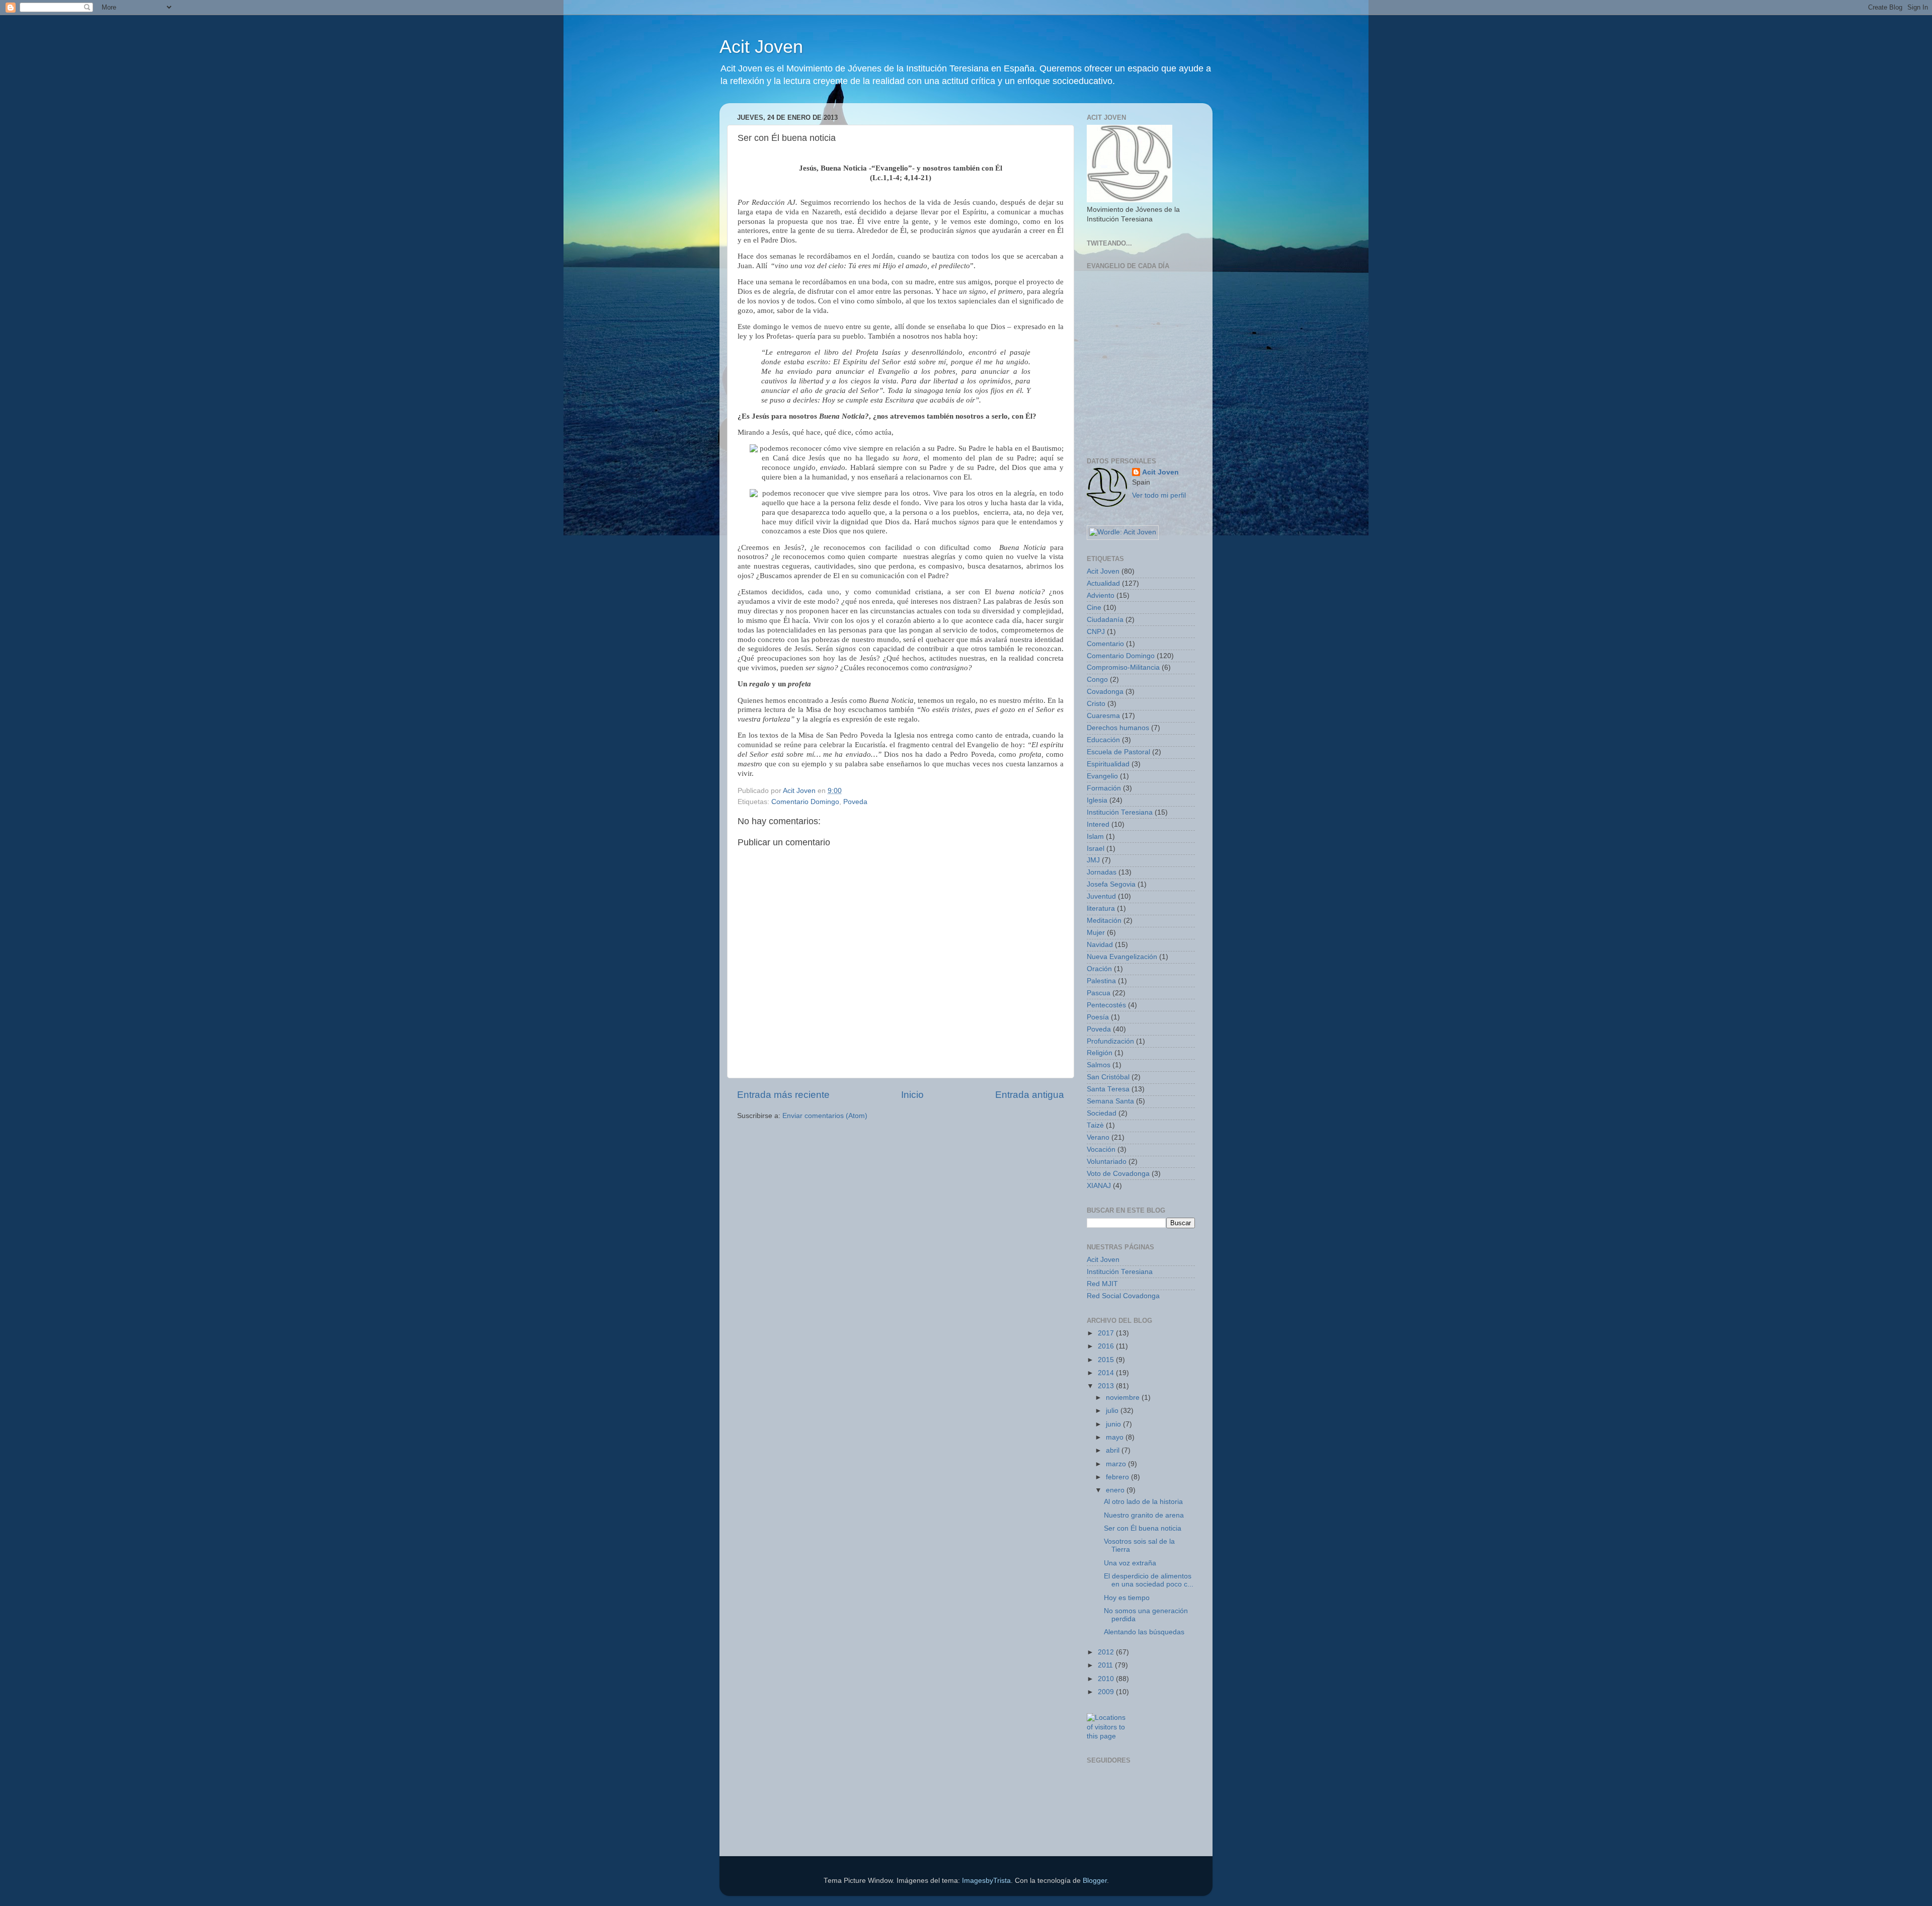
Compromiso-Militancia (1123, 667)
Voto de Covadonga (1118, 1174)
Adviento (1101, 595)
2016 (1107, 1346)
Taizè (1095, 1125)
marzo (1117, 1464)
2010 (1107, 1679)
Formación (1104, 788)
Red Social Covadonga (1123, 1296)
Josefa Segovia (1111, 884)
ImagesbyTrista (986, 1881)
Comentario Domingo (805, 802)
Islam (1095, 837)
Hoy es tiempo (1127, 1598)
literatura (1101, 908)
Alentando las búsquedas (1144, 1632)
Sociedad (1102, 1113)
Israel (1096, 849)
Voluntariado (1107, 1162)
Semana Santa (1110, 1101)
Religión (1100, 1053)
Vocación (1101, 1149)
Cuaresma (1103, 716)
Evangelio (1102, 776)
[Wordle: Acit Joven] (1123, 532)
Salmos (1099, 1065)
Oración (1099, 969)
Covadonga (1105, 692)
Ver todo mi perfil (1159, 495)
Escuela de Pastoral (1118, 752)
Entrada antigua (1030, 1095)
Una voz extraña (1130, 1563)
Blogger (1095, 1881)
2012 (1107, 1652)
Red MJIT (1102, 1284)
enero (1116, 1490)
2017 (1107, 1333)
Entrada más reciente (783, 1095)
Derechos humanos (1118, 728)
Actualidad (1103, 583)
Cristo (1096, 704)
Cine (1094, 608)
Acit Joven (761, 47)
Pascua (1099, 993)
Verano (1098, 1137)
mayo (1116, 1437)
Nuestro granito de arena (1144, 1515)
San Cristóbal (1108, 1077)
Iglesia (1097, 800)
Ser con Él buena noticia (1143, 1528)
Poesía (1098, 1017)
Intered (1098, 824)
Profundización (1110, 1041)
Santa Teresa (1108, 1089)
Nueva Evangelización (1122, 957)
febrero (1118, 1477)
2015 (1107, 1360)
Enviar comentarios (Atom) (825, 1116)
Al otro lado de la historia (1143, 1502)
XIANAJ (1099, 1186)
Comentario (1105, 644)
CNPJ (1096, 632)
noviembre (1124, 1398)
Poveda (855, 802)
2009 (1107, 1692)
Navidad (1100, 945)
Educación (1103, 740)
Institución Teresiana (1120, 812)
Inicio (912, 1095)
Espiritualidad (1108, 764)
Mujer (1096, 933)
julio (1113, 1411)
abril (1114, 1450)
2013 (1107, 1386)
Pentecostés (1106, 1005)
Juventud (1101, 896)
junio (1114, 1424)
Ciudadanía (1105, 620)
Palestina (1101, 981)
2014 (1107, 1373)
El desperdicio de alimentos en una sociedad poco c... (1149, 1580)
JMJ (1093, 860)
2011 (1106, 1665)
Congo (1097, 680)
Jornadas (1102, 872)
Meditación (1104, 921)
